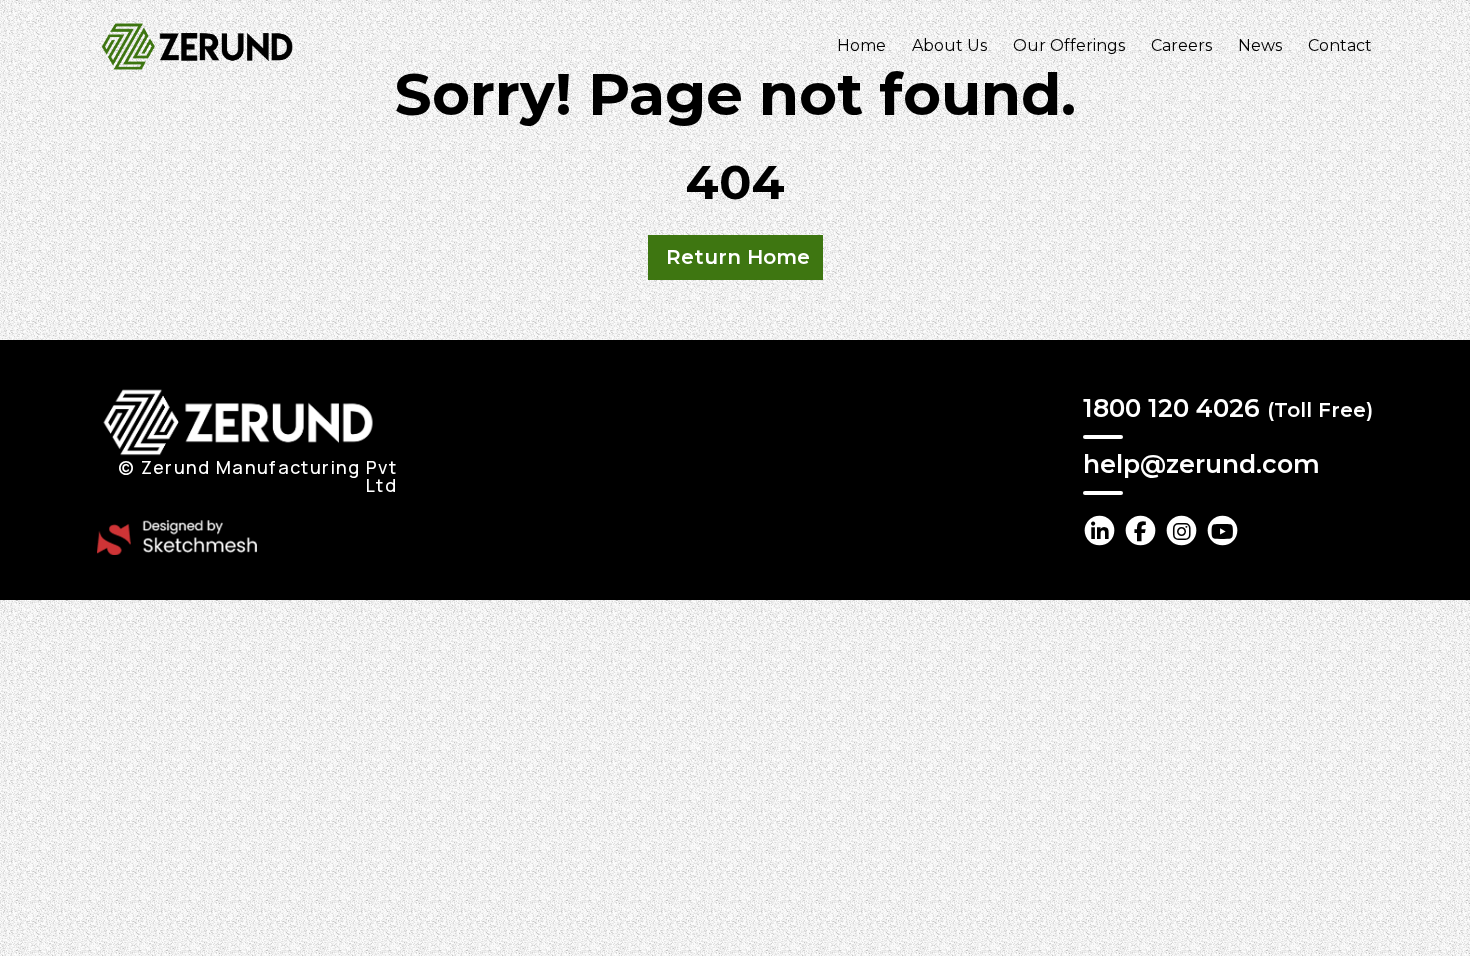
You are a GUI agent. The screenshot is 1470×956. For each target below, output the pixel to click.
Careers (1181, 45)
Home (861, 45)
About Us (949, 45)
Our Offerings (1069, 45)
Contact (1340, 45)
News (1260, 45)
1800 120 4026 (1228, 408)
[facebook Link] (1140, 530)
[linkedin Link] (1099, 530)
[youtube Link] (1222, 530)
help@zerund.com (1201, 464)
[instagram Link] (1181, 530)
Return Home (738, 257)
